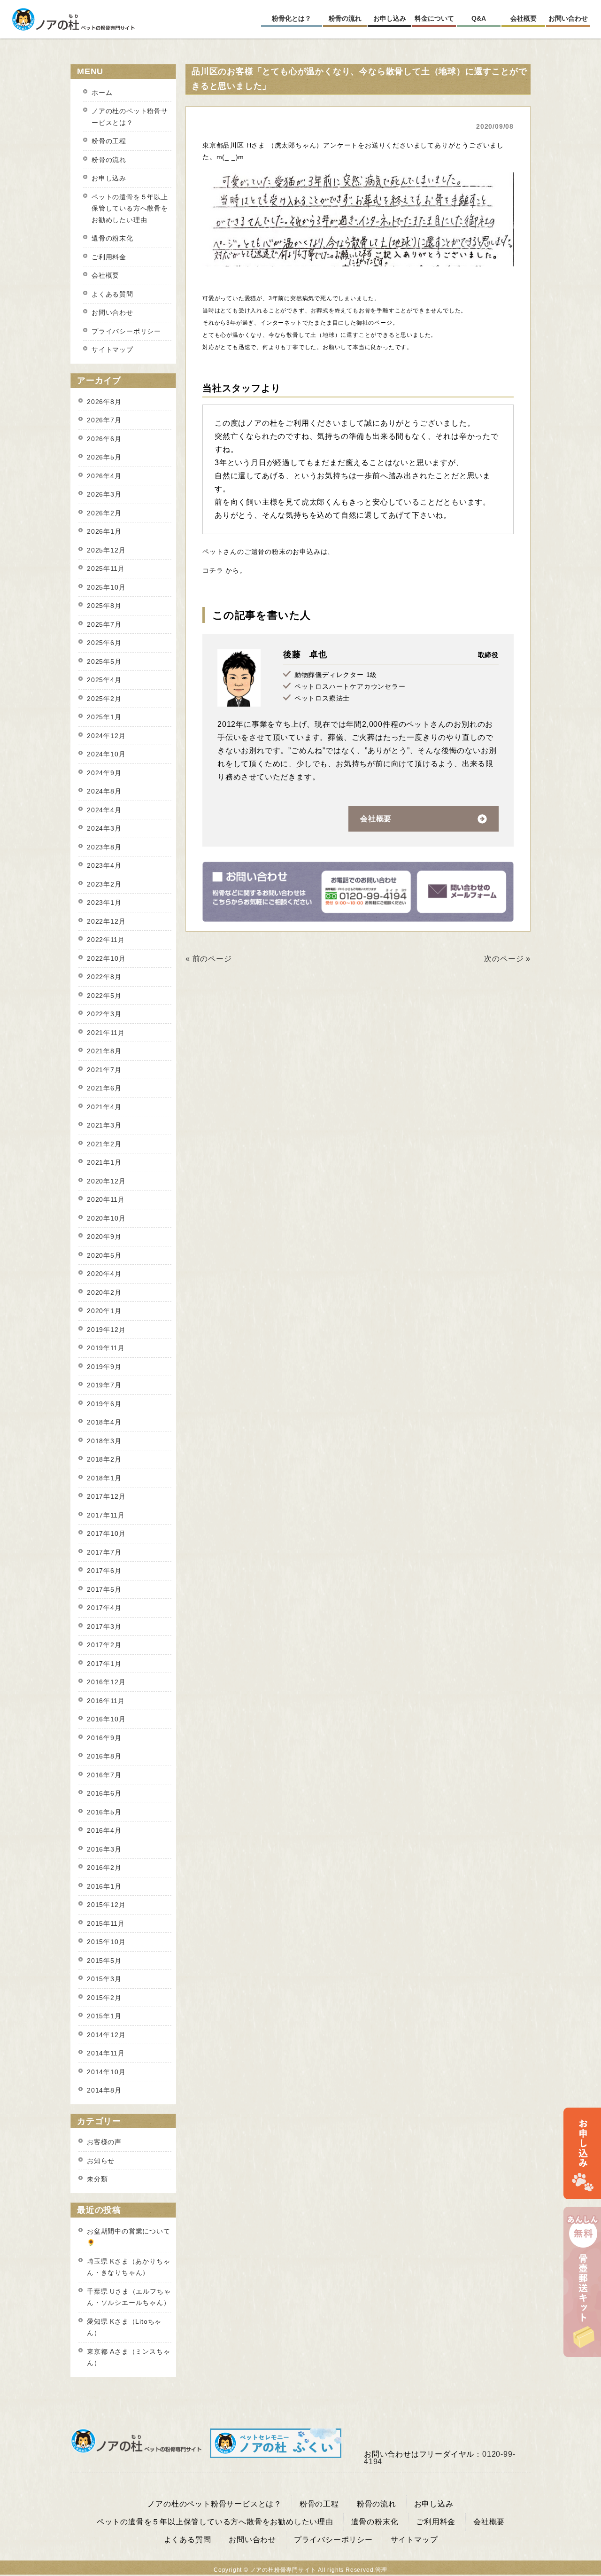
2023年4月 (104, 865)
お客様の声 (104, 2142)
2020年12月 (106, 1181)
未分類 (97, 2179)
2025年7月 (104, 624)
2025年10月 (106, 587)
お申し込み (109, 178)
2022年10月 (106, 958)
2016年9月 (104, 1738)
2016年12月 (106, 1682)
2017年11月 (106, 1515)
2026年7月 (104, 420)
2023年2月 (104, 884)
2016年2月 (104, 1868)
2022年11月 (106, 940)
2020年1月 (104, 1311)
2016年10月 (106, 1719)
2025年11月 (106, 568)
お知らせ (101, 2161)
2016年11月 (106, 1701)
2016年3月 (104, 1849)
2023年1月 (104, 903)
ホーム (102, 93)
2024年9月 (104, 773)
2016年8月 (104, 1756)
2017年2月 (104, 1645)
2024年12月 (106, 736)
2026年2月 (104, 513)
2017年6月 (104, 1571)
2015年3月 (104, 1979)
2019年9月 (104, 1367)
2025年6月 (104, 643)
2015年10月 (106, 1942)
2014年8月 (104, 2090)
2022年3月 (104, 1014)
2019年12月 (106, 1330)
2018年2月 (104, 1459)
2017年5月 (104, 1589)
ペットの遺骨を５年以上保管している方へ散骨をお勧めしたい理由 (130, 208)
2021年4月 (104, 1107)
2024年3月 (104, 828)
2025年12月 (106, 550)
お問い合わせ (112, 312)
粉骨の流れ (109, 160)
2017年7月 (104, 1552)
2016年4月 (104, 1830)
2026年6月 (104, 439)
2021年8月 (104, 1051)
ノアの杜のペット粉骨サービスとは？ (130, 117)
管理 (381, 2570)
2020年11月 (106, 1199)
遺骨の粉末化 (112, 238)
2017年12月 (106, 1496)
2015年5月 (104, 1961)
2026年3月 (104, 494)
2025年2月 (104, 699)
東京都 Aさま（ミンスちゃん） (128, 2357)
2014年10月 (106, 2072)
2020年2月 (104, 1292)
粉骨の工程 (109, 141)
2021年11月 (106, 1033)
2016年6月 (104, 1793)
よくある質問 (112, 294)
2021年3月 (104, 1125)
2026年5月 (104, 457)
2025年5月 (104, 662)
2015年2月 (104, 1998)
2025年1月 (104, 717)
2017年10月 (106, 1533)
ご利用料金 (109, 257)
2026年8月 (104, 402)
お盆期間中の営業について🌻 (129, 2237)
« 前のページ (209, 959)
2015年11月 (106, 1923)
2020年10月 (106, 1218)
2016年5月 (104, 1812)
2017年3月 (104, 1627)
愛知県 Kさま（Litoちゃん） (124, 2327)
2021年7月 (104, 1070)
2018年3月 (104, 1441)
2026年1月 (104, 531)
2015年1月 (104, 2016)
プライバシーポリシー (126, 331)
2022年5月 (104, 996)
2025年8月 (104, 606)
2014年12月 (106, 2035)
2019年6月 (104, 1404)
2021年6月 (104, 1088)
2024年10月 (106, 754)
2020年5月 (104, 1255)
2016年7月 (104, 1775)
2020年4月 (104, 1274)
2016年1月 (104, 1886)
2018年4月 (104, 1422)
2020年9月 (104, 1237)
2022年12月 (106, 921)
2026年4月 (104, 476)
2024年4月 (104, 810)
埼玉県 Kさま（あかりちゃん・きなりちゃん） (128, 2267)
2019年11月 (106, 1348)
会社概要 (376, 819)
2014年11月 (106, 2053)
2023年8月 (104, 847)
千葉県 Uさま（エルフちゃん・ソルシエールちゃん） (129, 2297)
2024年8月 (104, 791)
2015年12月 (106, 1905)
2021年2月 (104, 1144)
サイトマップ (112, 350)
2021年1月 (104, 1162)
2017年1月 (104, 1664)
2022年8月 (104, 977)
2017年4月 (104, 1608)
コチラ (213, 570)
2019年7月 (104, 1385)
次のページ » (507, 959)
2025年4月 (104, 680)
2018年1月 (104, 1478)
